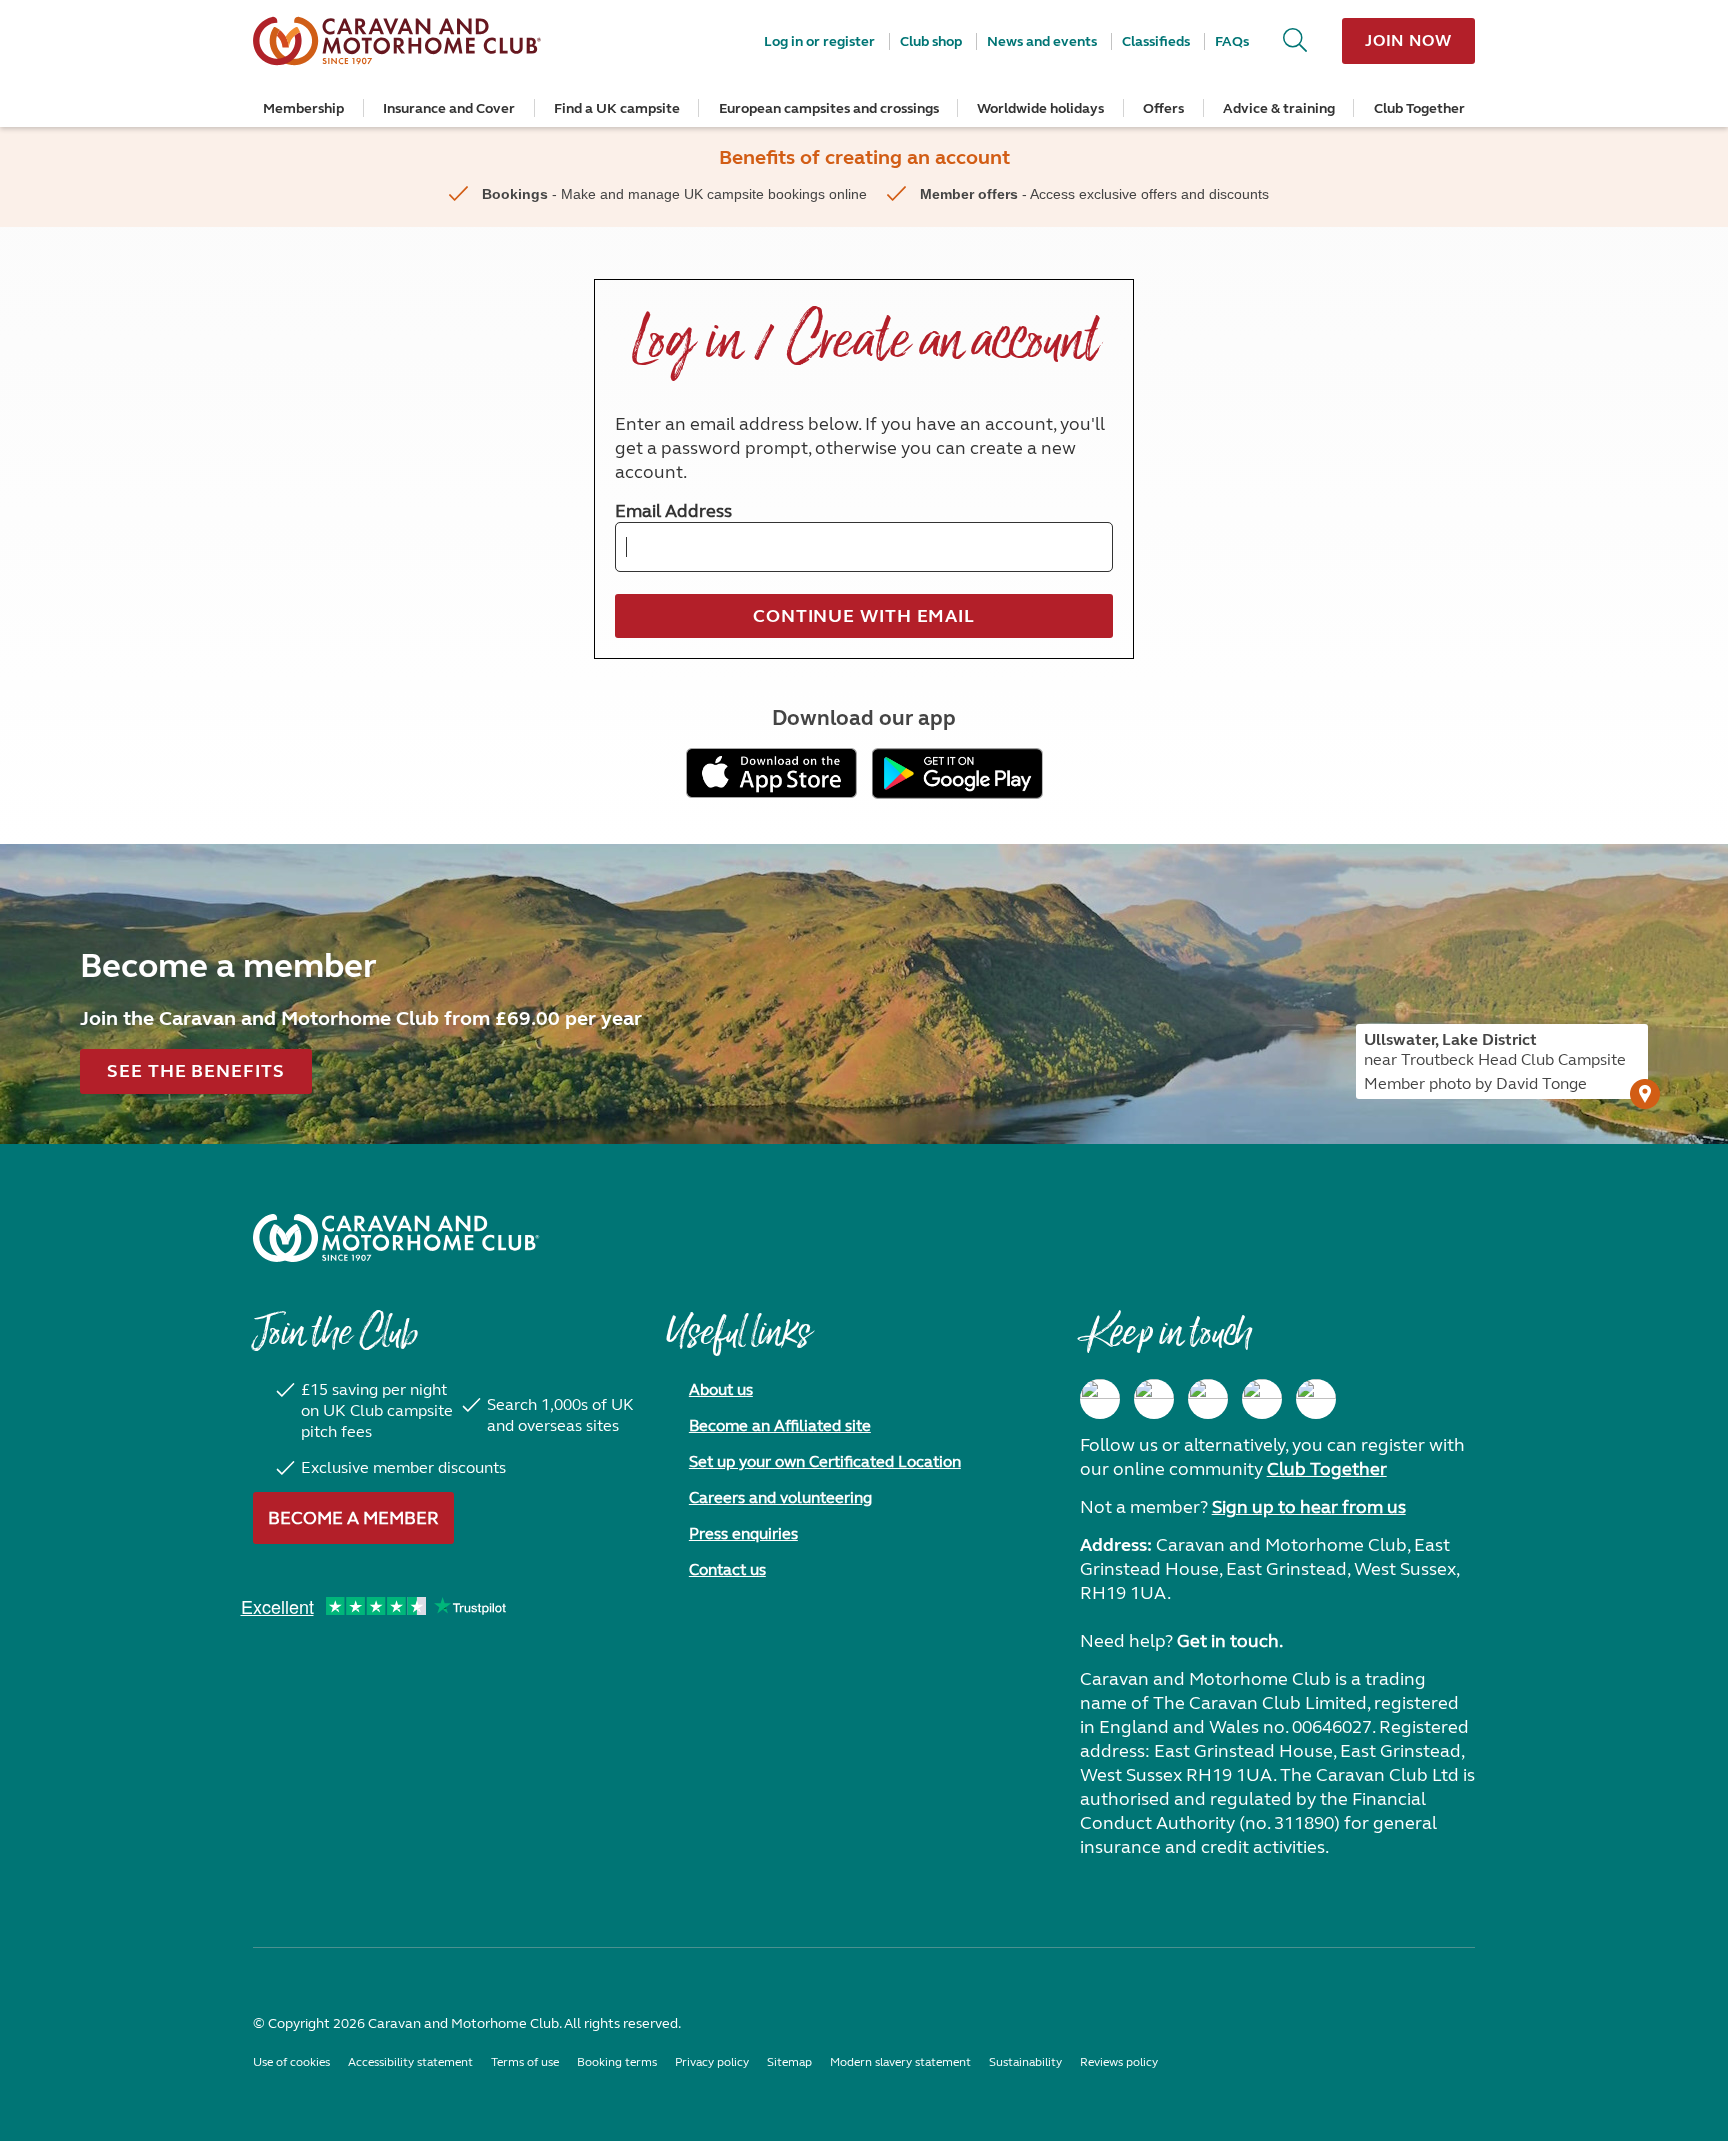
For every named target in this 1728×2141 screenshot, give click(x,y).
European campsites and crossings (829, 108)
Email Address (673, 511)
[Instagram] (1154, 1399)
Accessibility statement (410, 2062)
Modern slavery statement (900, 2062)
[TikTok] (1316, 1399)
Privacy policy (712, 2062)
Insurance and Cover (449, 108)
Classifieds (1156, 41)
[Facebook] (1100, 1399)
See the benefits (195, 1071)
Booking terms (617, 2062)
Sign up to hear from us (1309, 1507)
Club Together (1419, 108)
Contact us (727, 1569)
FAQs (1232, 41)
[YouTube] (1262, 1399)
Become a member (353, 1518)
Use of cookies (291, 2062)
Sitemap (789, 2062)
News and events (1042, 41)
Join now (1408, 40)
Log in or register (819, 41)
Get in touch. (1230, 1641)
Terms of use (525, 2062)
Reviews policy (1119, 2062)
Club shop (931, 41)
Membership (303, 108)
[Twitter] (1208, 1399)
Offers (1163, 108)
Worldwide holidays (1040, 108)
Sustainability (1025, 2062)
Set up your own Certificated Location (825, 1461)
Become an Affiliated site (780, 1425)
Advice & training (1279, 108)
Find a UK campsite (617, 108)
